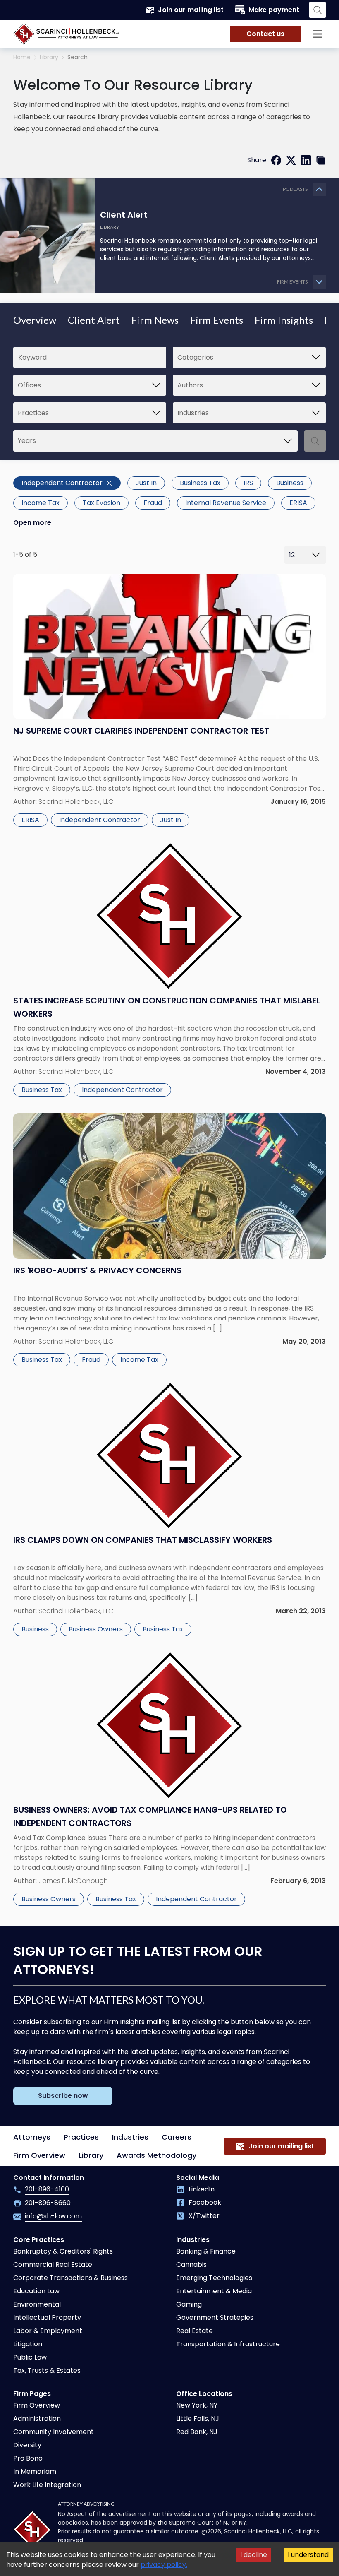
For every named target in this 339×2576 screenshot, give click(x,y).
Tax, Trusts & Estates (47, 2370)
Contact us (265, 34)
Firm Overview (39, 2155)
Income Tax (41, 503)
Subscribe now (63, 2096)
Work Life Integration (47, 2485)
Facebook (205, 2202)
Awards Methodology (156, 2155)
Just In (146, 483)
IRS (248, 483)
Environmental (37, 2304)
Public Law (30, 2357)
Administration (37, 2418)
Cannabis (191, 2265)
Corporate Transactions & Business (70, 2278)
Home (22, 57)
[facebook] (276, 160)
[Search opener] (318, 10)
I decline (254, 2555)
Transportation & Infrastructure (228, 2344)
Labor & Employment (48, 2331)
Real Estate (195, 2331)
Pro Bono (28, 2458)
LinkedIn (202, 2189)
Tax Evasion (101, 503)
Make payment (274, 10)
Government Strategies (215, 2317)
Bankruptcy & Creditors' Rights (63, 2251)
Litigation (28, 2344)
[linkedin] (306, 160)
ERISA (298, 503)
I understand (308, 2555)
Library (91, 2155)
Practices (81, 2137)
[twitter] (291, 160)
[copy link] (321, 160)
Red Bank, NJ (197, 2432)
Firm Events (217, 320)
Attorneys (32, 2137)
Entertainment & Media (214, 2291)
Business (290, 483)
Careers (177, 2137)
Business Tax (200, 483)
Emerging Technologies (214, 2278)
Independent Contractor (62, 483)
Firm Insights (284, 320)
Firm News (155, 320)
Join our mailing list (191, 10)
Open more (32, 523)
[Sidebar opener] (318, 34)
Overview (35, 320)
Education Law (36, 2291)
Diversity (27, 2445)
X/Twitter (204, 2216)
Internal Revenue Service (226, 503)
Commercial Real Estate (53, 2265)
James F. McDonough (73, 1881)
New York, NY (197, 2405)
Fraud (153, 503)
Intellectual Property (47, 2317)
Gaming (189, 2304)
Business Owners (96, 1629)
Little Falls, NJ (198, 2418)
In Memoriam (35, 2471)
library (49, 57)
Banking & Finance (206, 2251)
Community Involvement (54, 2432)
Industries (130, 2137)
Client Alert (94, 320)
